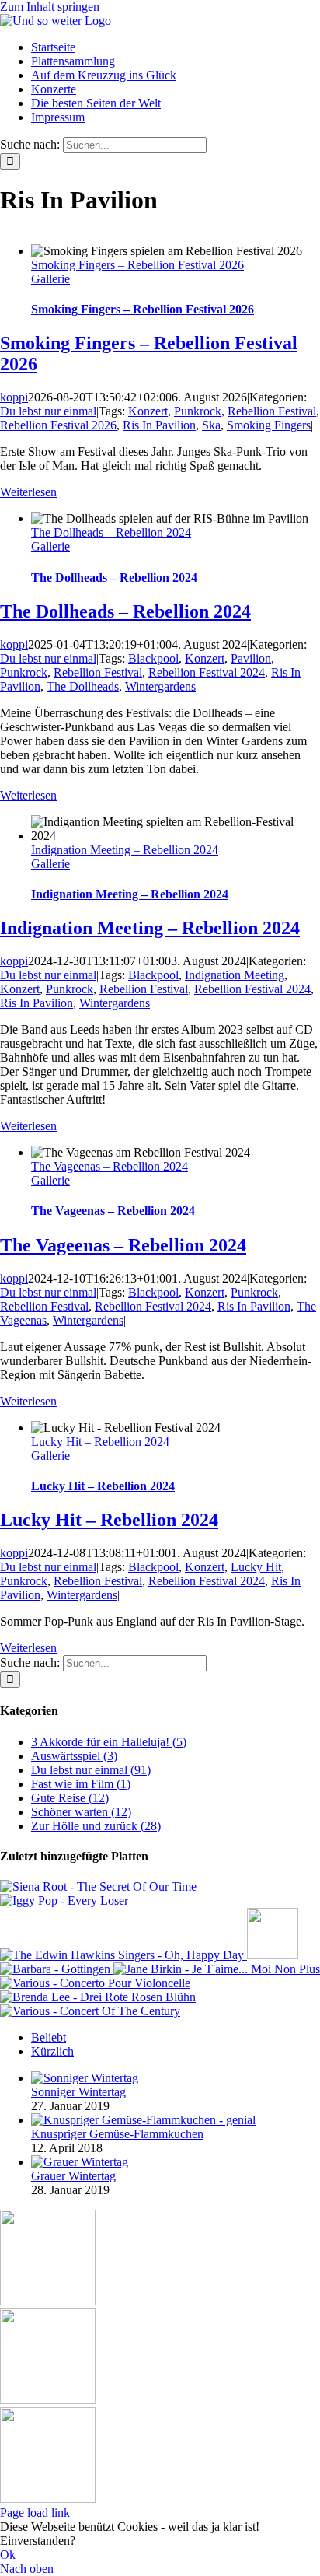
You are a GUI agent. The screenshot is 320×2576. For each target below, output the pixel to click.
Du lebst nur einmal (48, 411)
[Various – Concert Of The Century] (90, 2011)
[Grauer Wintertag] (80, 2162)
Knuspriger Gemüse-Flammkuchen (117, 2134)
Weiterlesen (28, 492)
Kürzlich (52, 2051)
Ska (211, 425)
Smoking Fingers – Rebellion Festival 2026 (137, 265)
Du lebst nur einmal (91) (91, 1770)
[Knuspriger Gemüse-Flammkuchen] (143, 2120)
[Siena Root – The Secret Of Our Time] (98, 1886)
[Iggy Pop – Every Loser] (64, 1900)
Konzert (148, 411)
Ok (8, 2555)
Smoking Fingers (269, 425)
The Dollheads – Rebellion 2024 (111, 532)
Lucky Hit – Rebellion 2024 (100, 1442)
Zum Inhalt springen (50, 7)
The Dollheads (83, 686)
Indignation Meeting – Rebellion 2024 (125, 850)
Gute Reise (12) (70, 1798)
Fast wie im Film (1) (81, 1784)
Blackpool (153, 658)
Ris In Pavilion (159, 425)
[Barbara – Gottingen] (57, 1969)
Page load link (35, 2513)
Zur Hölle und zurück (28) (96, 1826)
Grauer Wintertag (73, 2176)
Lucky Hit (256, 1567)
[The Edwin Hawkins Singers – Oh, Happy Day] (123, 1955)
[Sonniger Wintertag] (85, 2078)
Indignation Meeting (235, 975)
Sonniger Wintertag (78, 2092)
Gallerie (50, 279)
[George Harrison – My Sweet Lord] (273, 1955)
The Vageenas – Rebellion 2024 (110, 1166)
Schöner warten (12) (81, 1812)
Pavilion (251, 658)
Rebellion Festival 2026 (58, 425)
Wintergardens (160, 686)
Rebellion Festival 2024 (207, 672)
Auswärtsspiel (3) (74, 1756)
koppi (14, 397)
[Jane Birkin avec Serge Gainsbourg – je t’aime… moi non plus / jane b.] (217, 1969)
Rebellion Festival (272, 411)
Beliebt (49, 2037)
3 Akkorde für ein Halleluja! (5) (109, 1742)
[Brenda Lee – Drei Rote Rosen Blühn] (98, 1997)
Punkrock (198, 411)
